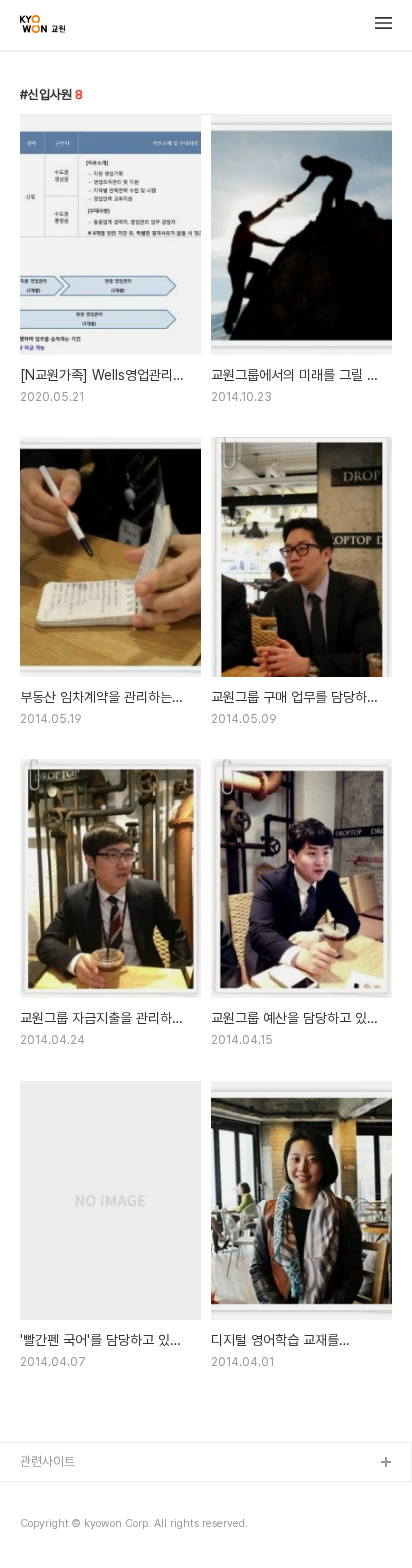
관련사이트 (47, 1461)
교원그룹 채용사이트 (72, 1495)
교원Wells (48, 1527)
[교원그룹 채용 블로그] (42, 26)
